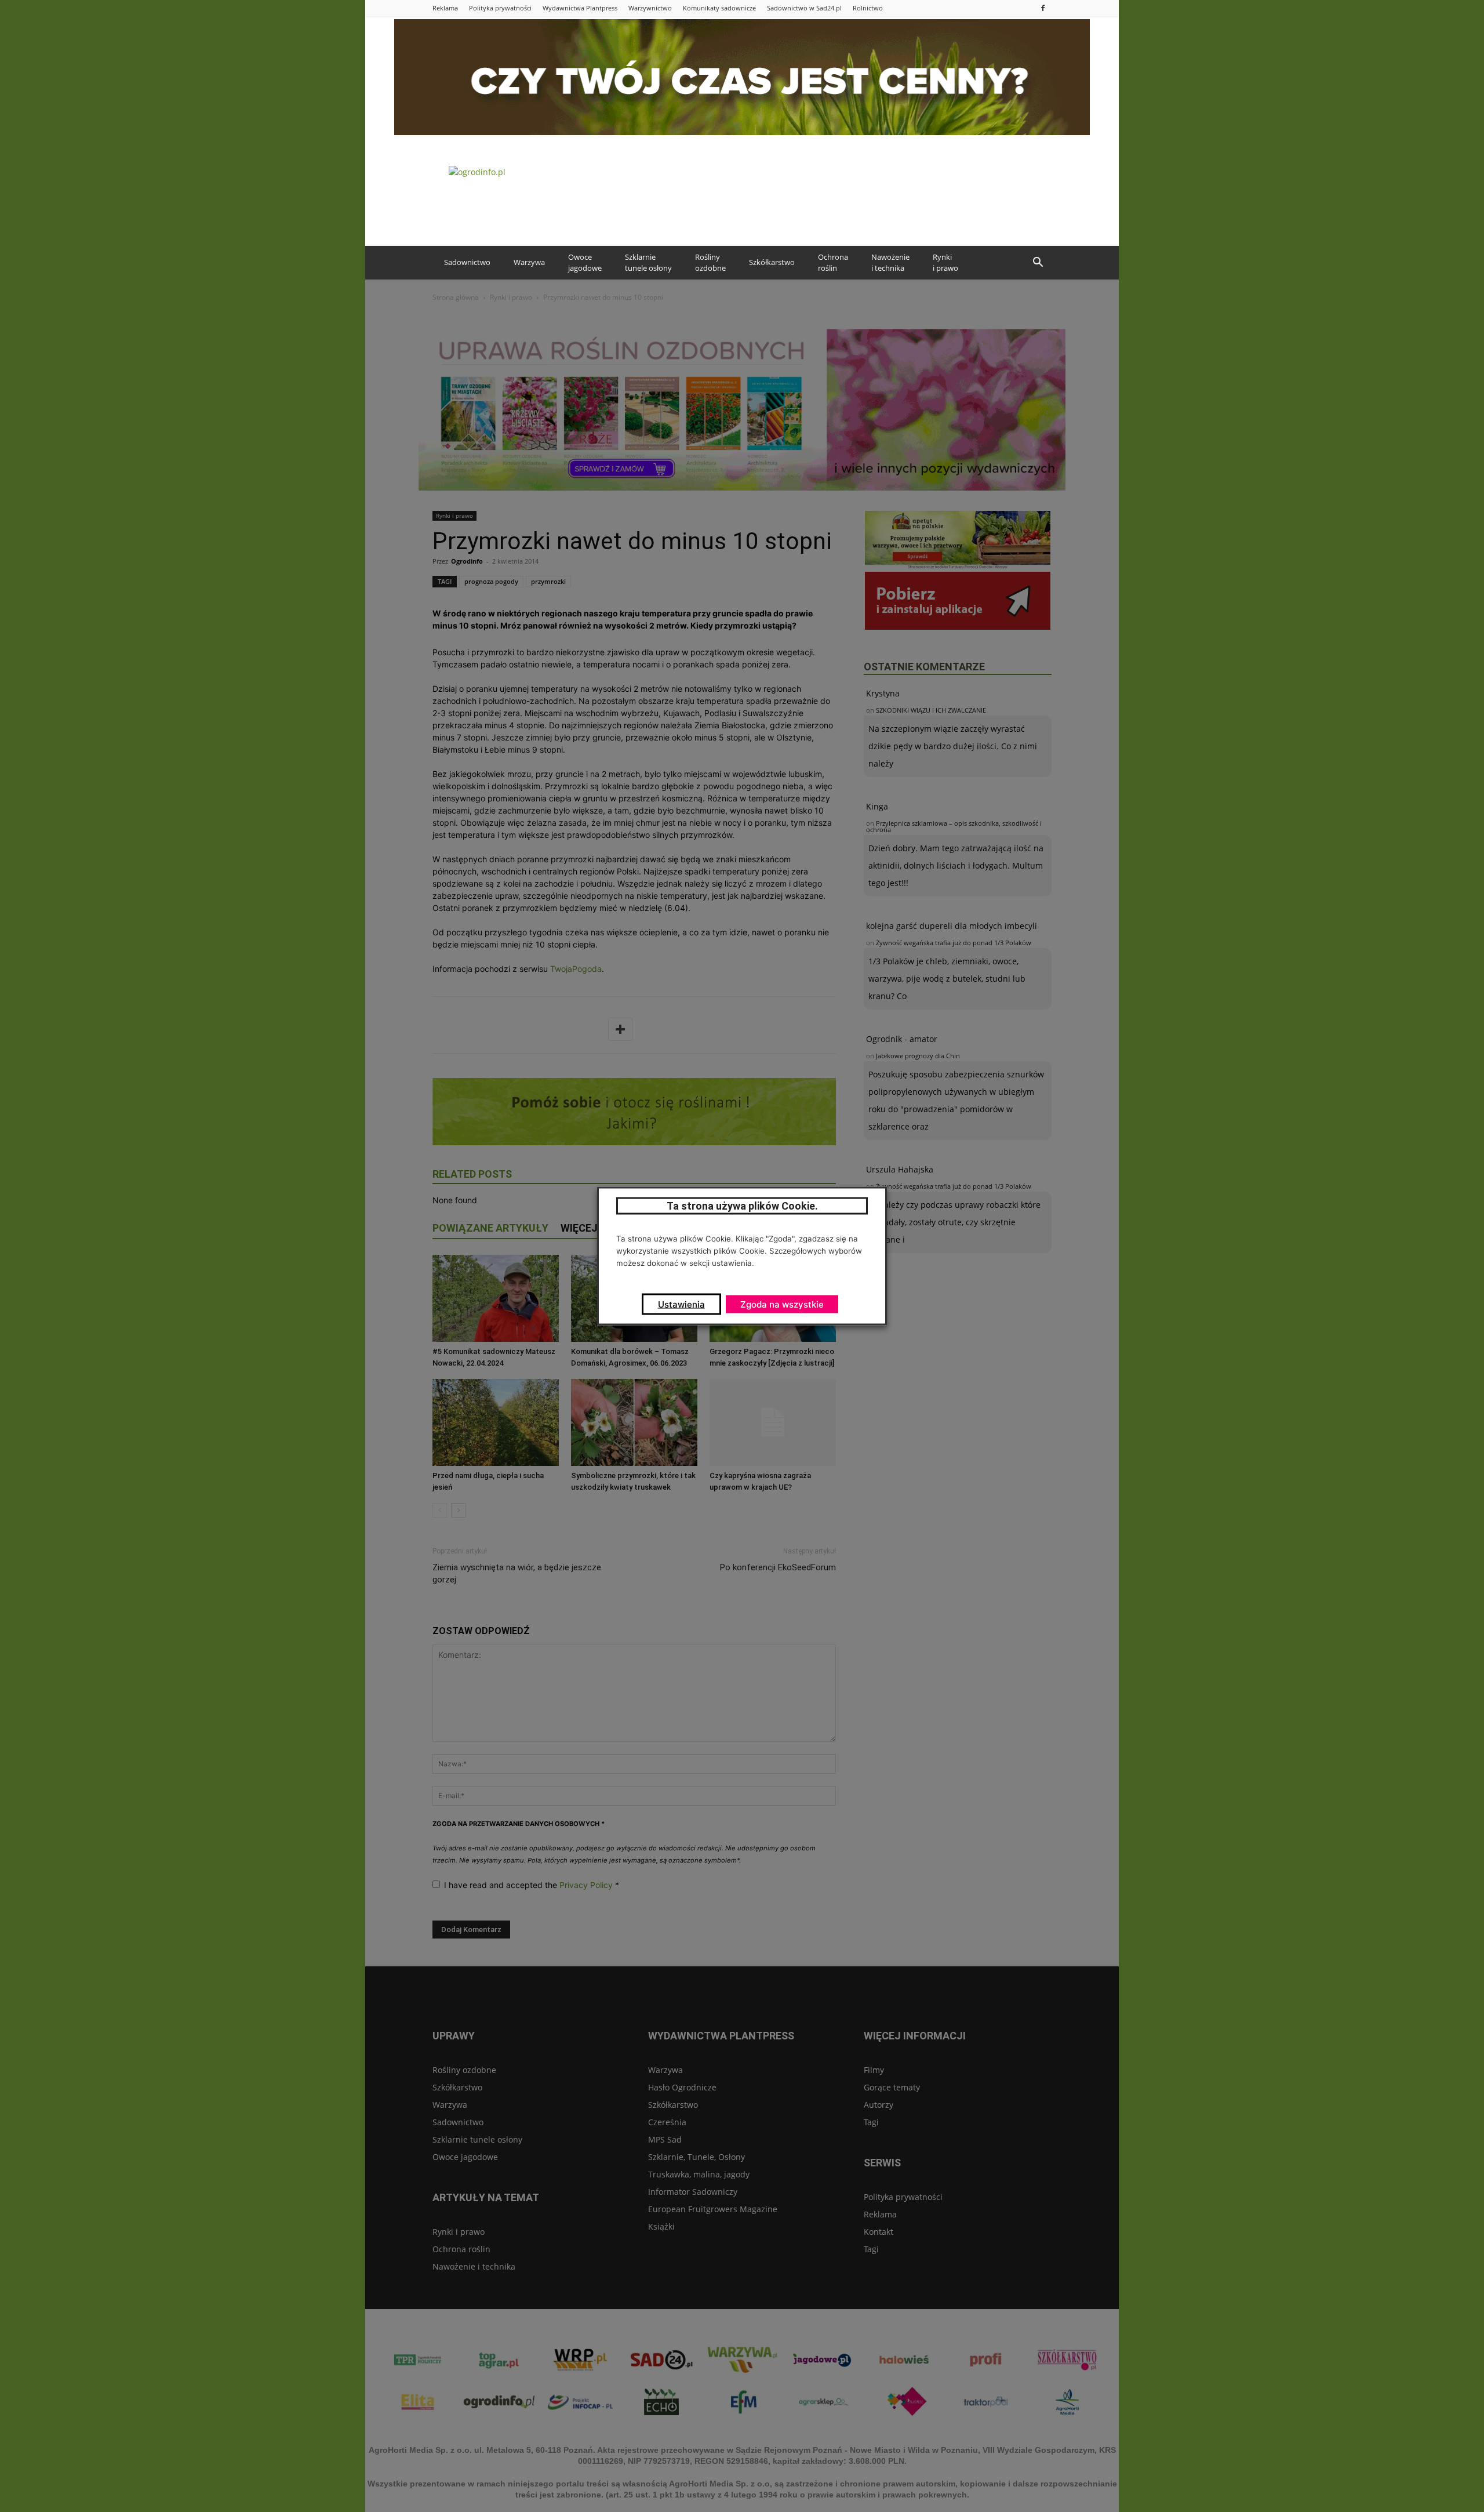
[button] (1038, 263)
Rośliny (710, 263)
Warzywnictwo (650, 8)
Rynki (945, 263)
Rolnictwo (868, 8)
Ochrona (833, 263)
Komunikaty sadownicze (719, 8)
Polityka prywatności (500, 8)
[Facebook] (1043, 8)
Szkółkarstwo (772, 262)
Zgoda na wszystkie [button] (782, 1304)
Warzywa (529, 262)
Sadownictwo (467, 262)
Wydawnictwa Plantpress (580, 8)
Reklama (445, 8)
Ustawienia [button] (681, 1304)
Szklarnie (648, 263)
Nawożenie (890, 263)
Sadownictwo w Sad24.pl (804, 8)
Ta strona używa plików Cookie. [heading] (742, 1206)
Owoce (585, 263)
